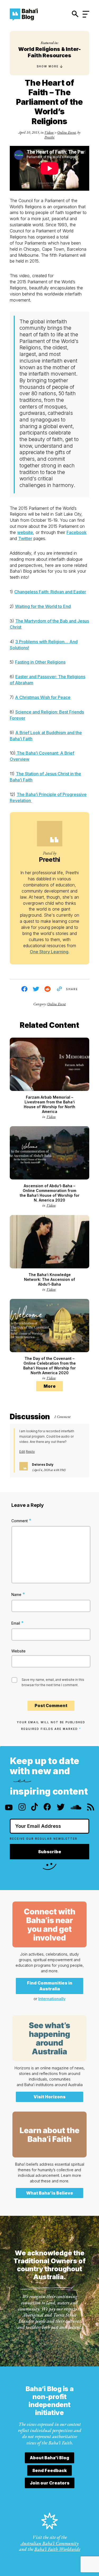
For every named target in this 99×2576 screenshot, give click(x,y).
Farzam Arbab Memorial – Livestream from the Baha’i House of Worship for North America (49, 1104)
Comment (21, 1520)
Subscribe (50, 1852)
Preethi (49, 137)
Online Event (67, 132)
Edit (22, 1452)
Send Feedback (49, 2470)
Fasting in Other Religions (40, 662)
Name (18, 1594)
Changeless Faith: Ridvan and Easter (50, 592)
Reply (30, 1452)
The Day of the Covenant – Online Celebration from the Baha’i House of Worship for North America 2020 (49, 1366)
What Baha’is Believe (50, 2193)
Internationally (52, 1999)
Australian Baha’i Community (50, 2543)
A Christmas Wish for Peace (43, 697)
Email (18, 1623)
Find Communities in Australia (50, 1986)
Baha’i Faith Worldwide (57, 2549)
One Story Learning (49, 952)
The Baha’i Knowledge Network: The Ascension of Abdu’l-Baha (49, 1279)
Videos (49, 132)
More (50, 1386)
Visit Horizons (49, 2097)
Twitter (25, 538)
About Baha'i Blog (49, 2458)
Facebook (77, 532)
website (25, 532)
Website (18, 1651)
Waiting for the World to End (43, 606)
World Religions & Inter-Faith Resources (49, 52)
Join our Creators (50, 2483)
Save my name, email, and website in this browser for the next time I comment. (53, 1682)
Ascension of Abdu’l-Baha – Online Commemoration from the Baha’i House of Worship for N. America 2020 (50, 1193)
